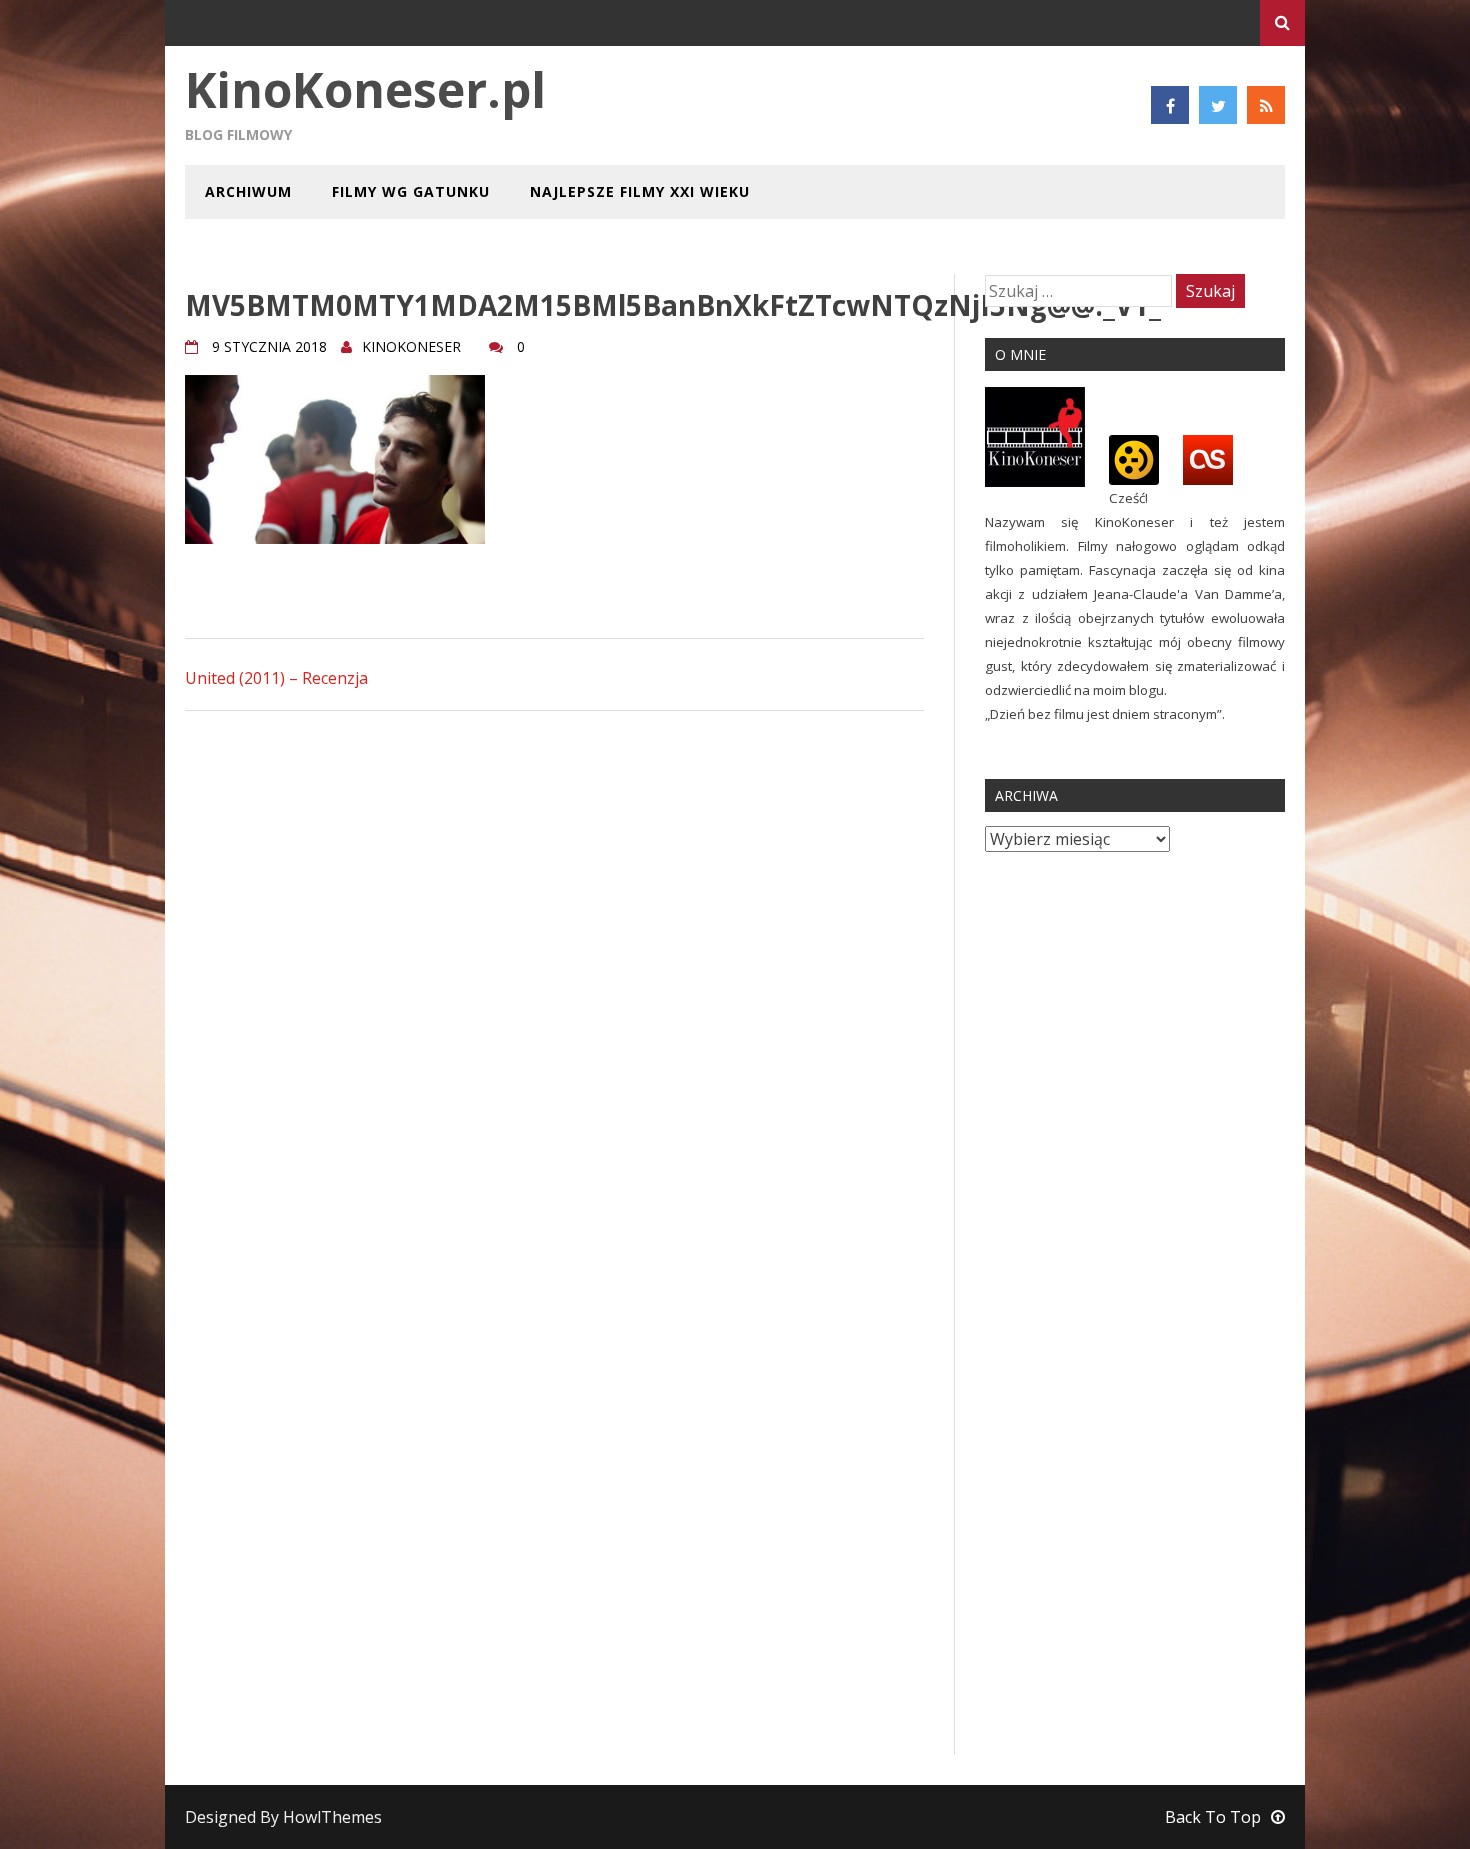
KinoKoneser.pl (365, 89)
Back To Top (1213, 1817)
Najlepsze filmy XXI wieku (640, 191)
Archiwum (248, 191)
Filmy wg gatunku (411, 191)
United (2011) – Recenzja (276, 678)
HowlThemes (332, 1817)
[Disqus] (554, 981)
